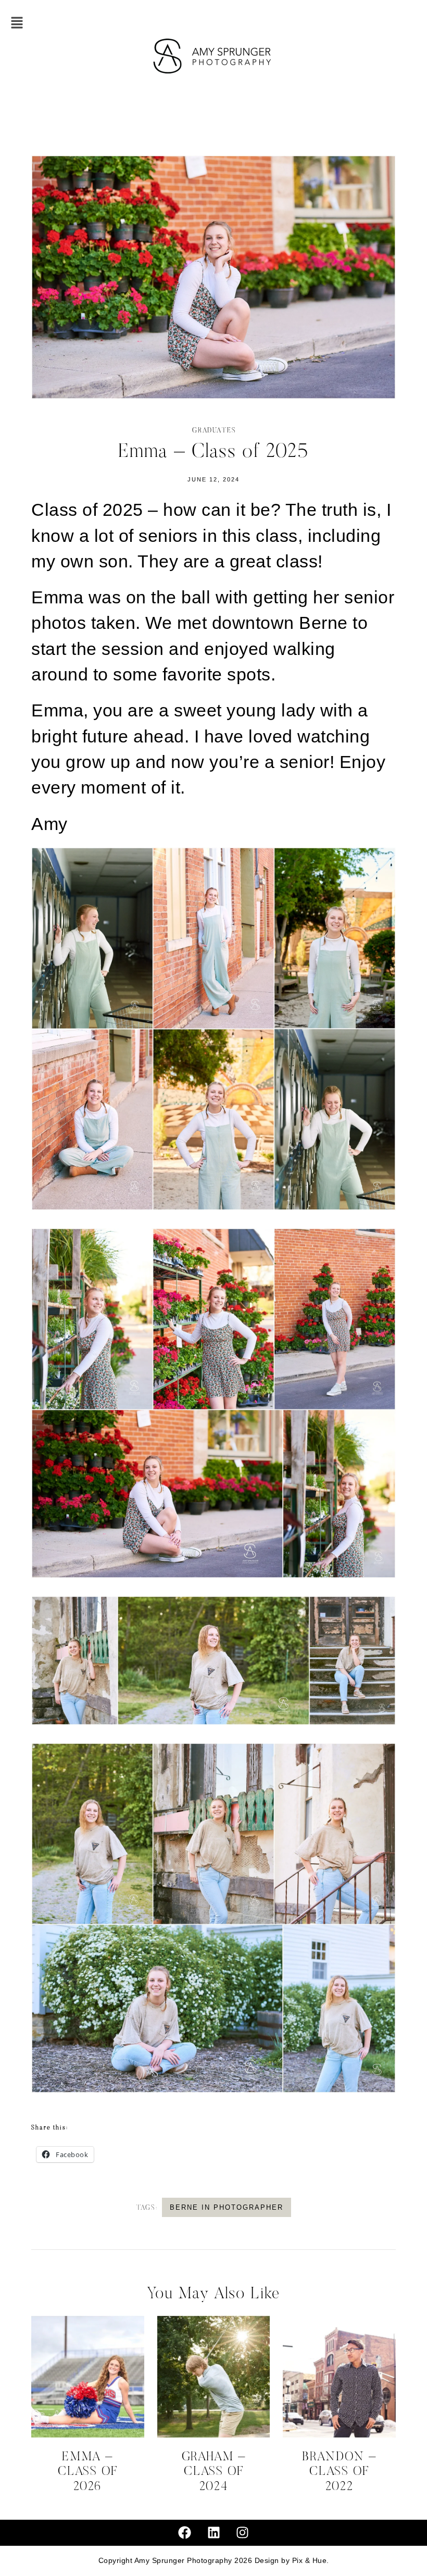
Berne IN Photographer (227, 2207)
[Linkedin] (213, 2533)
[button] (17, 24)
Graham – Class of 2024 (214, 2472)
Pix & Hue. (311, 2561)
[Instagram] (243, 2533)
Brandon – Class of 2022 (339, 2472)
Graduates (214, 431)
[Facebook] (185, 2533)
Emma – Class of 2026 (88, 2472)
